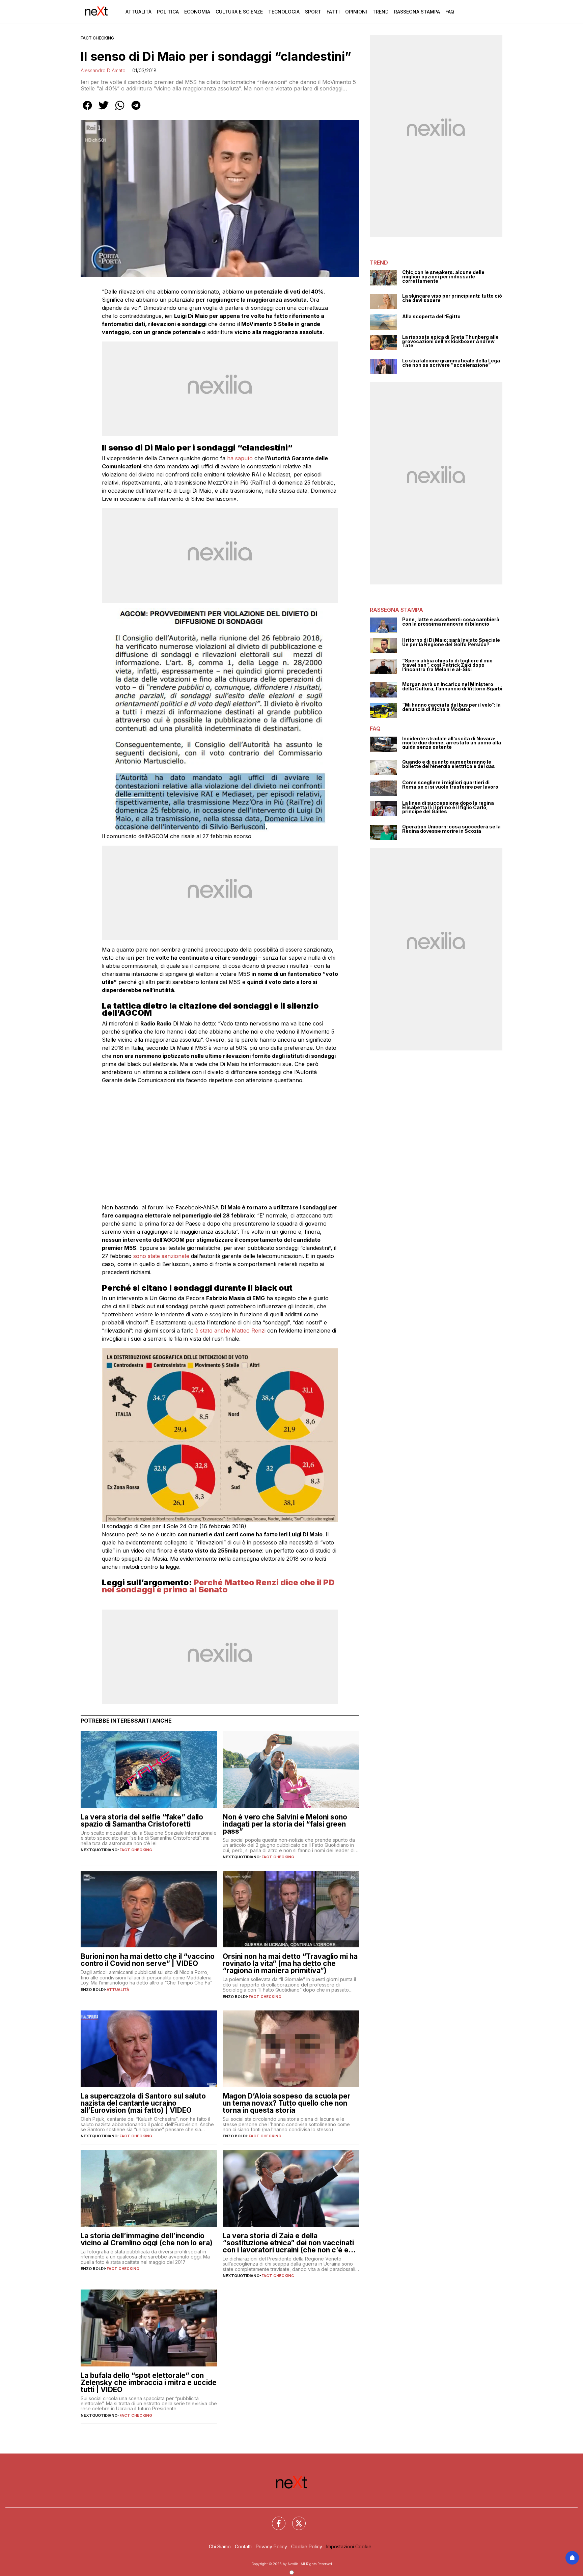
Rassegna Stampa (417, 12)
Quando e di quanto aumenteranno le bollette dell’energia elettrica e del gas (449, 764)
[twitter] (104, 110)
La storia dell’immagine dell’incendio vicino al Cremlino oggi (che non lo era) (147, 2239)
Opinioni (356, 12)
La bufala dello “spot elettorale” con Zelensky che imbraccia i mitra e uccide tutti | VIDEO (149, 2382)
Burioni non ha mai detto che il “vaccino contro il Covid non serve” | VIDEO (148, 1960)
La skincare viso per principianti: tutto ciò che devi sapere (452, 298)
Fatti (333, 12)
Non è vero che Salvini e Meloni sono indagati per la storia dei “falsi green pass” (285, 1824)
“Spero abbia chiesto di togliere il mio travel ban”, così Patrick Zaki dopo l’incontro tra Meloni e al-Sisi (447, 665)
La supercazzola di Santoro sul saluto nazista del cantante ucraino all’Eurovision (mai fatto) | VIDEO (143, 2103)
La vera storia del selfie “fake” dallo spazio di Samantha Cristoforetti (142, 1820)
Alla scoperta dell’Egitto (431, 317)
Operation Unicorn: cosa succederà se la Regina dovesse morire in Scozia (451, 829)
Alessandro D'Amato (103, 70)
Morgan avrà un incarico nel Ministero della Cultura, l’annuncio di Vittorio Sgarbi (452, 687)
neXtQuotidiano (99, 1850)
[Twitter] (295, 2519)
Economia (197, 12)
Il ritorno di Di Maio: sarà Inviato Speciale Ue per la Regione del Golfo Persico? (451, 642)
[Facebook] (275, 2519)
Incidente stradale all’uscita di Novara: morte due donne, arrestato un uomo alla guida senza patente (452, 743)
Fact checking (97, 38)
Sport (313, 12)
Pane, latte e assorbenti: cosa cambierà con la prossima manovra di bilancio (451, 622)
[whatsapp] (120, 110)
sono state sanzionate (161, 1256)
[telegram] (136, 110)
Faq (450, 12)
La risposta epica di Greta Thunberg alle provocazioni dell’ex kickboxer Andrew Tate (450, 341)
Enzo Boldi (93, 1990)
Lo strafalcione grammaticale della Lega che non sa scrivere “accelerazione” (451, 363)
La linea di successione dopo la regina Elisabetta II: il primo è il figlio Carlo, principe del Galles (448, 807)
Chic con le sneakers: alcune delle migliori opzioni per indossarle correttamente (443, 277)
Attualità (138, 12)
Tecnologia (284, 12)
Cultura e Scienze (239, 12)
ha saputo (241, 458)
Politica (168, 12)
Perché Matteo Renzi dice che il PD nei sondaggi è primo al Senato (218, 1586)
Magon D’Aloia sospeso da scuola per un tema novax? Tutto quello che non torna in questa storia (287, 2103)
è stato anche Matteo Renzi (230, 1331)
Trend (381, 12)
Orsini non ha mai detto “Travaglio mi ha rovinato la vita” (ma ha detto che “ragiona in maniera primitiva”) (290, 1963)
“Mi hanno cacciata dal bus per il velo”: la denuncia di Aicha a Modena (451, 707)
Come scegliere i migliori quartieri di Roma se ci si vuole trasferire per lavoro (450, 785)
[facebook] (87, 110)
